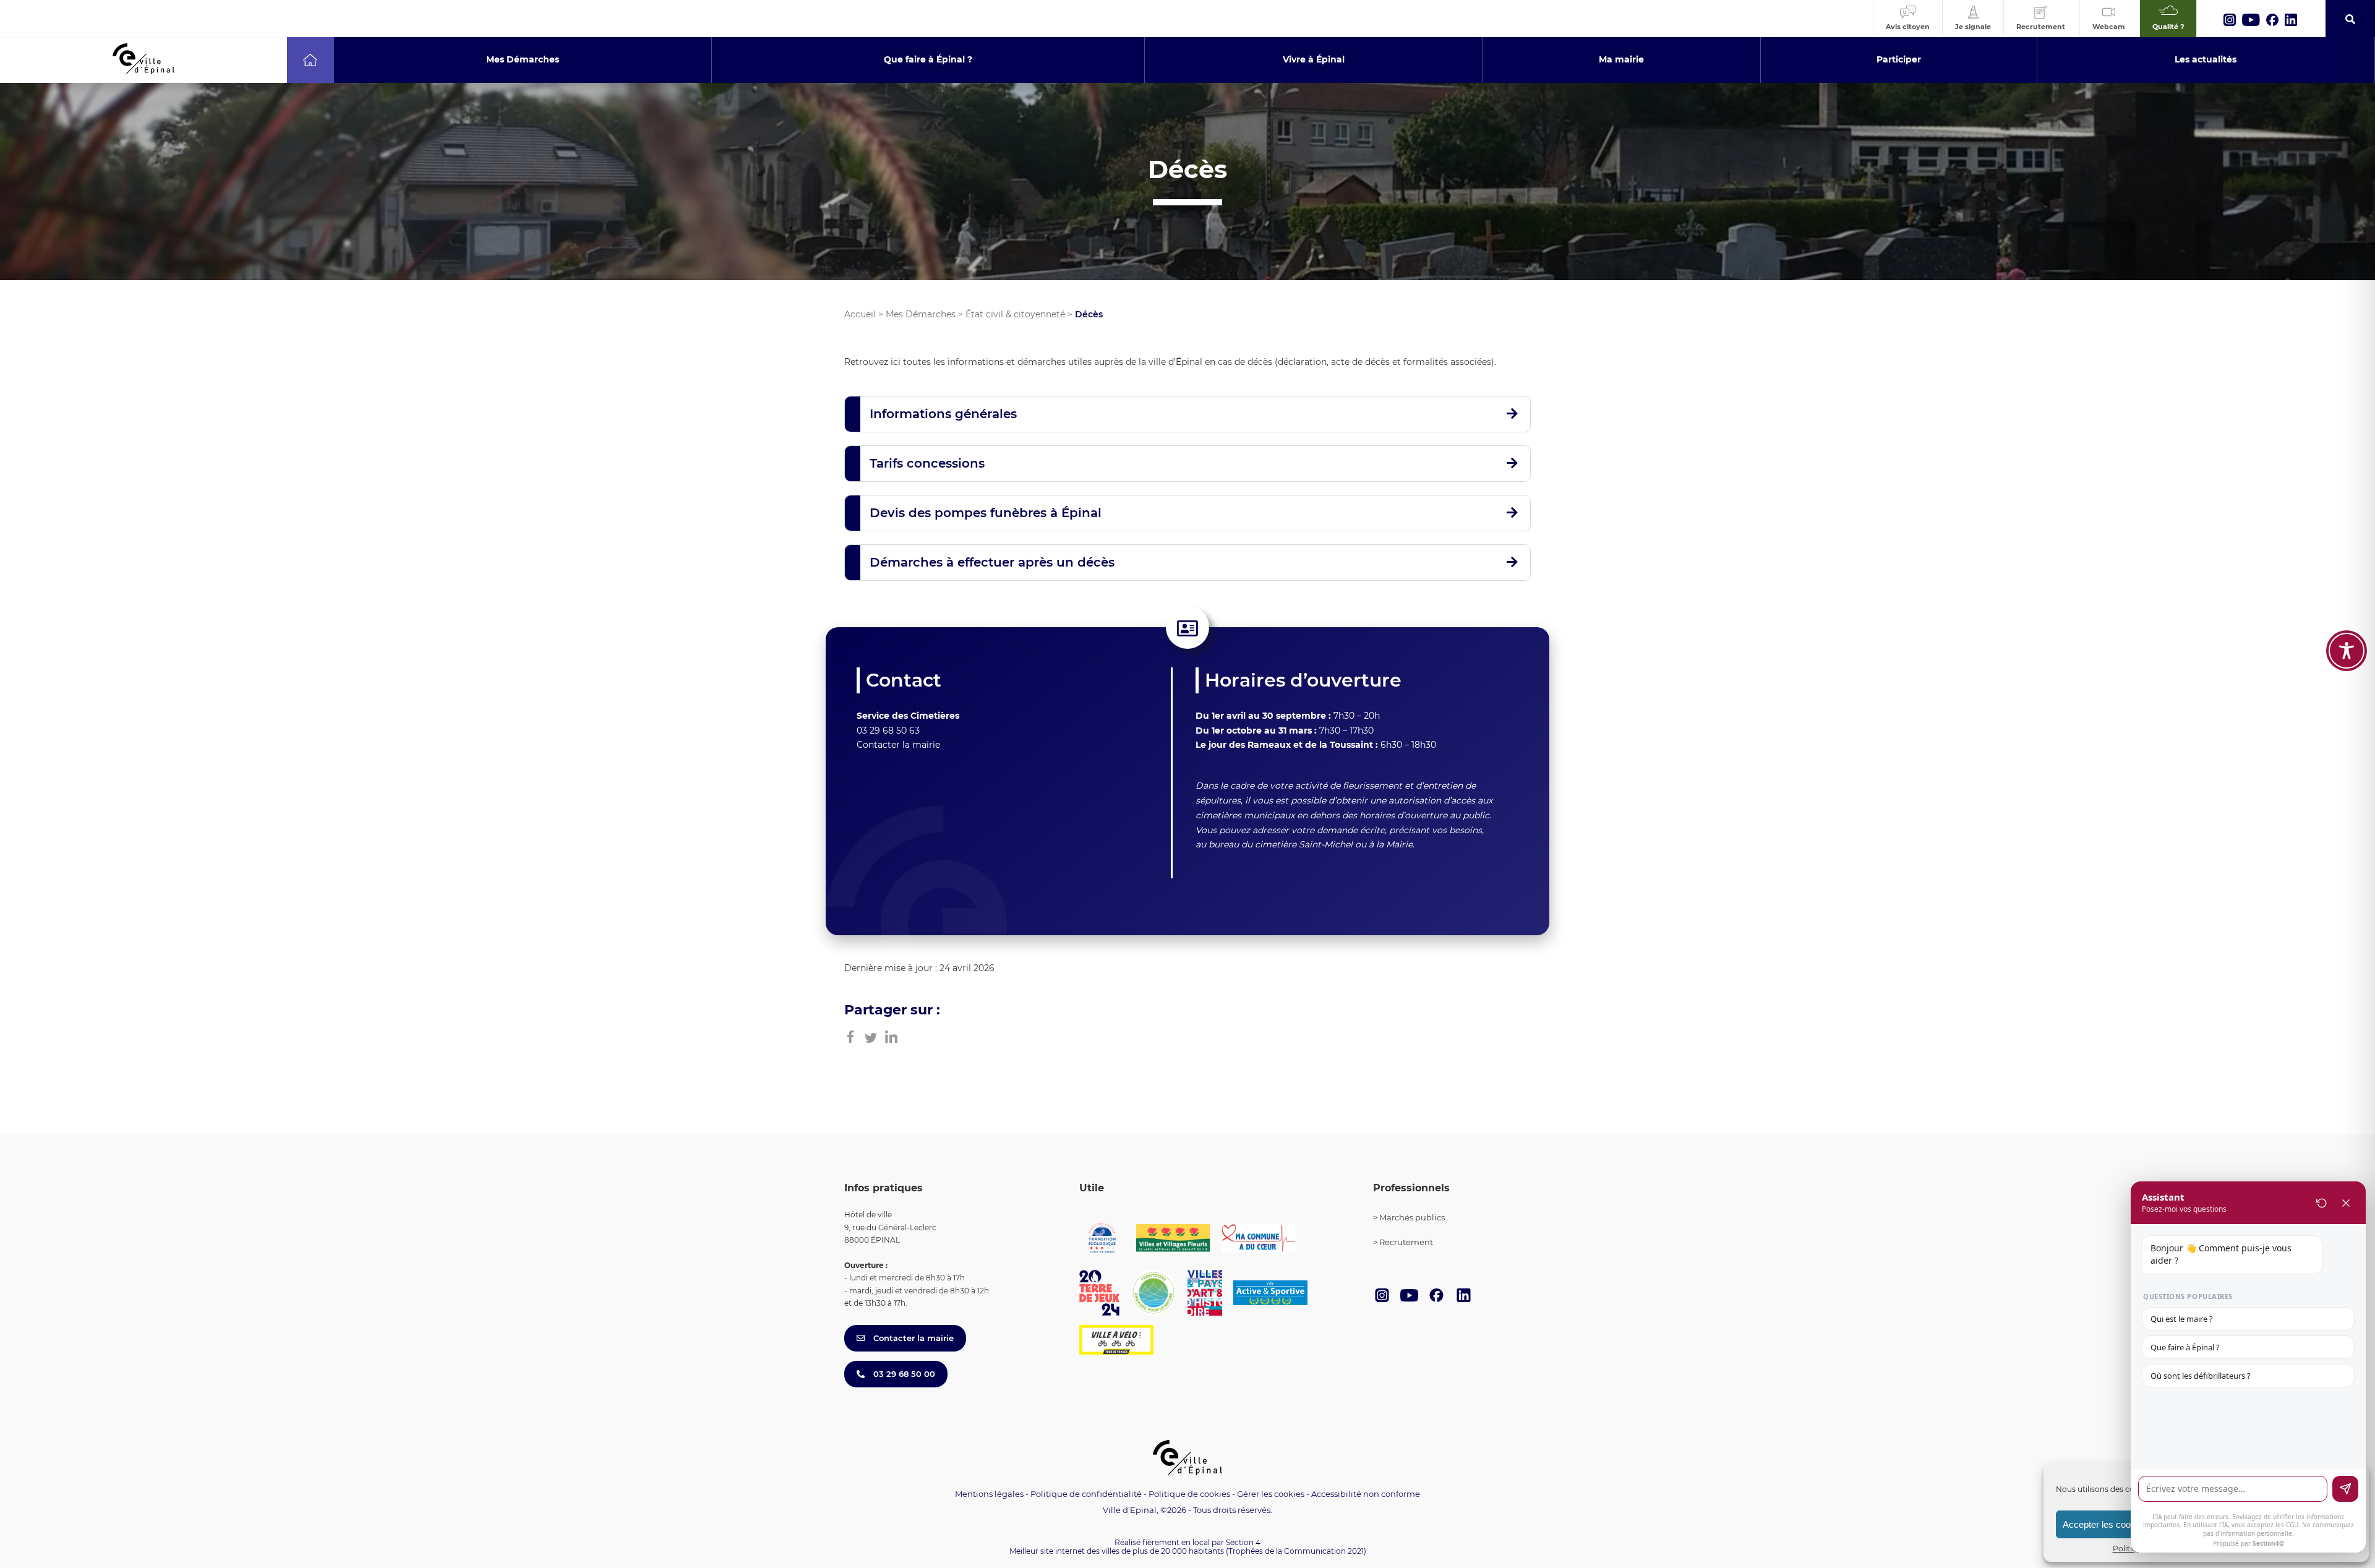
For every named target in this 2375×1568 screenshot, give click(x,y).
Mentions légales (989, 1494)
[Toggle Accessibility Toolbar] (2347, 651)
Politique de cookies (1189, 1494)
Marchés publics (1412, 1217)
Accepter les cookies (2105, 1524)
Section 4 (1243, 1542)
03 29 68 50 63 (888, 730)
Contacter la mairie (898, 745)
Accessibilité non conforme (1366, 1494)
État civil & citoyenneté (1015, 314)
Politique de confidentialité (1086, 1494)
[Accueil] (310, 60)
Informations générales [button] (943, 414)
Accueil (860, 314)
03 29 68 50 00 (903, 1374)
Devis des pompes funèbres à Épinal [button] (986, 513)
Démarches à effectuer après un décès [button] (992, 562)
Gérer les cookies (1271, 1494)
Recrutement (1406, 1242)
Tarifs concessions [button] (927, 463)
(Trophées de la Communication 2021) (1296, 1551)
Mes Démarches (921, 314)
